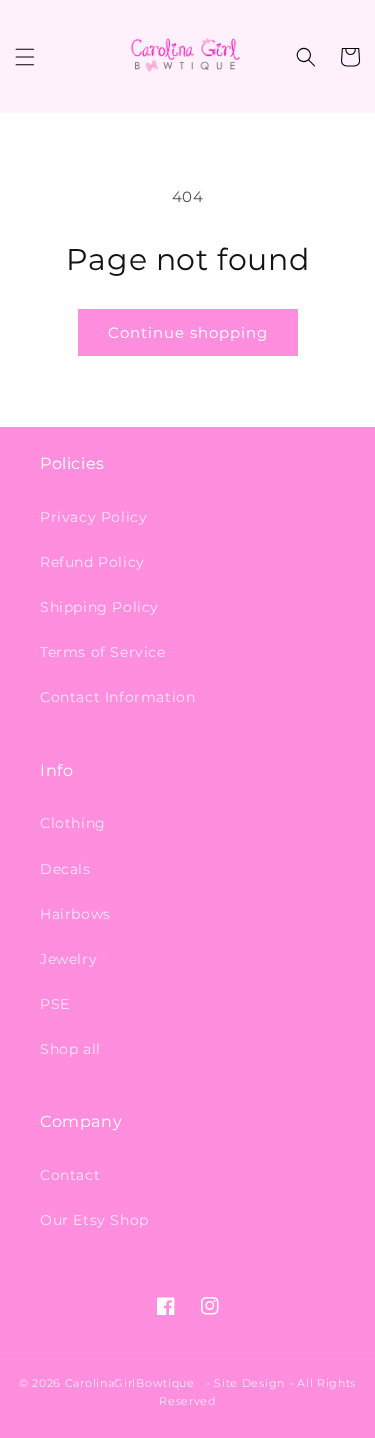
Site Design (249, 1383)
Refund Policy (92, 562)
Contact (70, 1175)
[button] (25, 57)
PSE (55, 1004)
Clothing (73, 823)
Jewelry (68, 959)
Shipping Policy (99, 607)
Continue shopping (188, 332)
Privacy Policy (93, 517)
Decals (65, 869)
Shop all (70, 1049)
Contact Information (117, 697)
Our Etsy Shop (94, 1220)
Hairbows (75, 914)
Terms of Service (103, 652)
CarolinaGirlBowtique (130, 1383)
